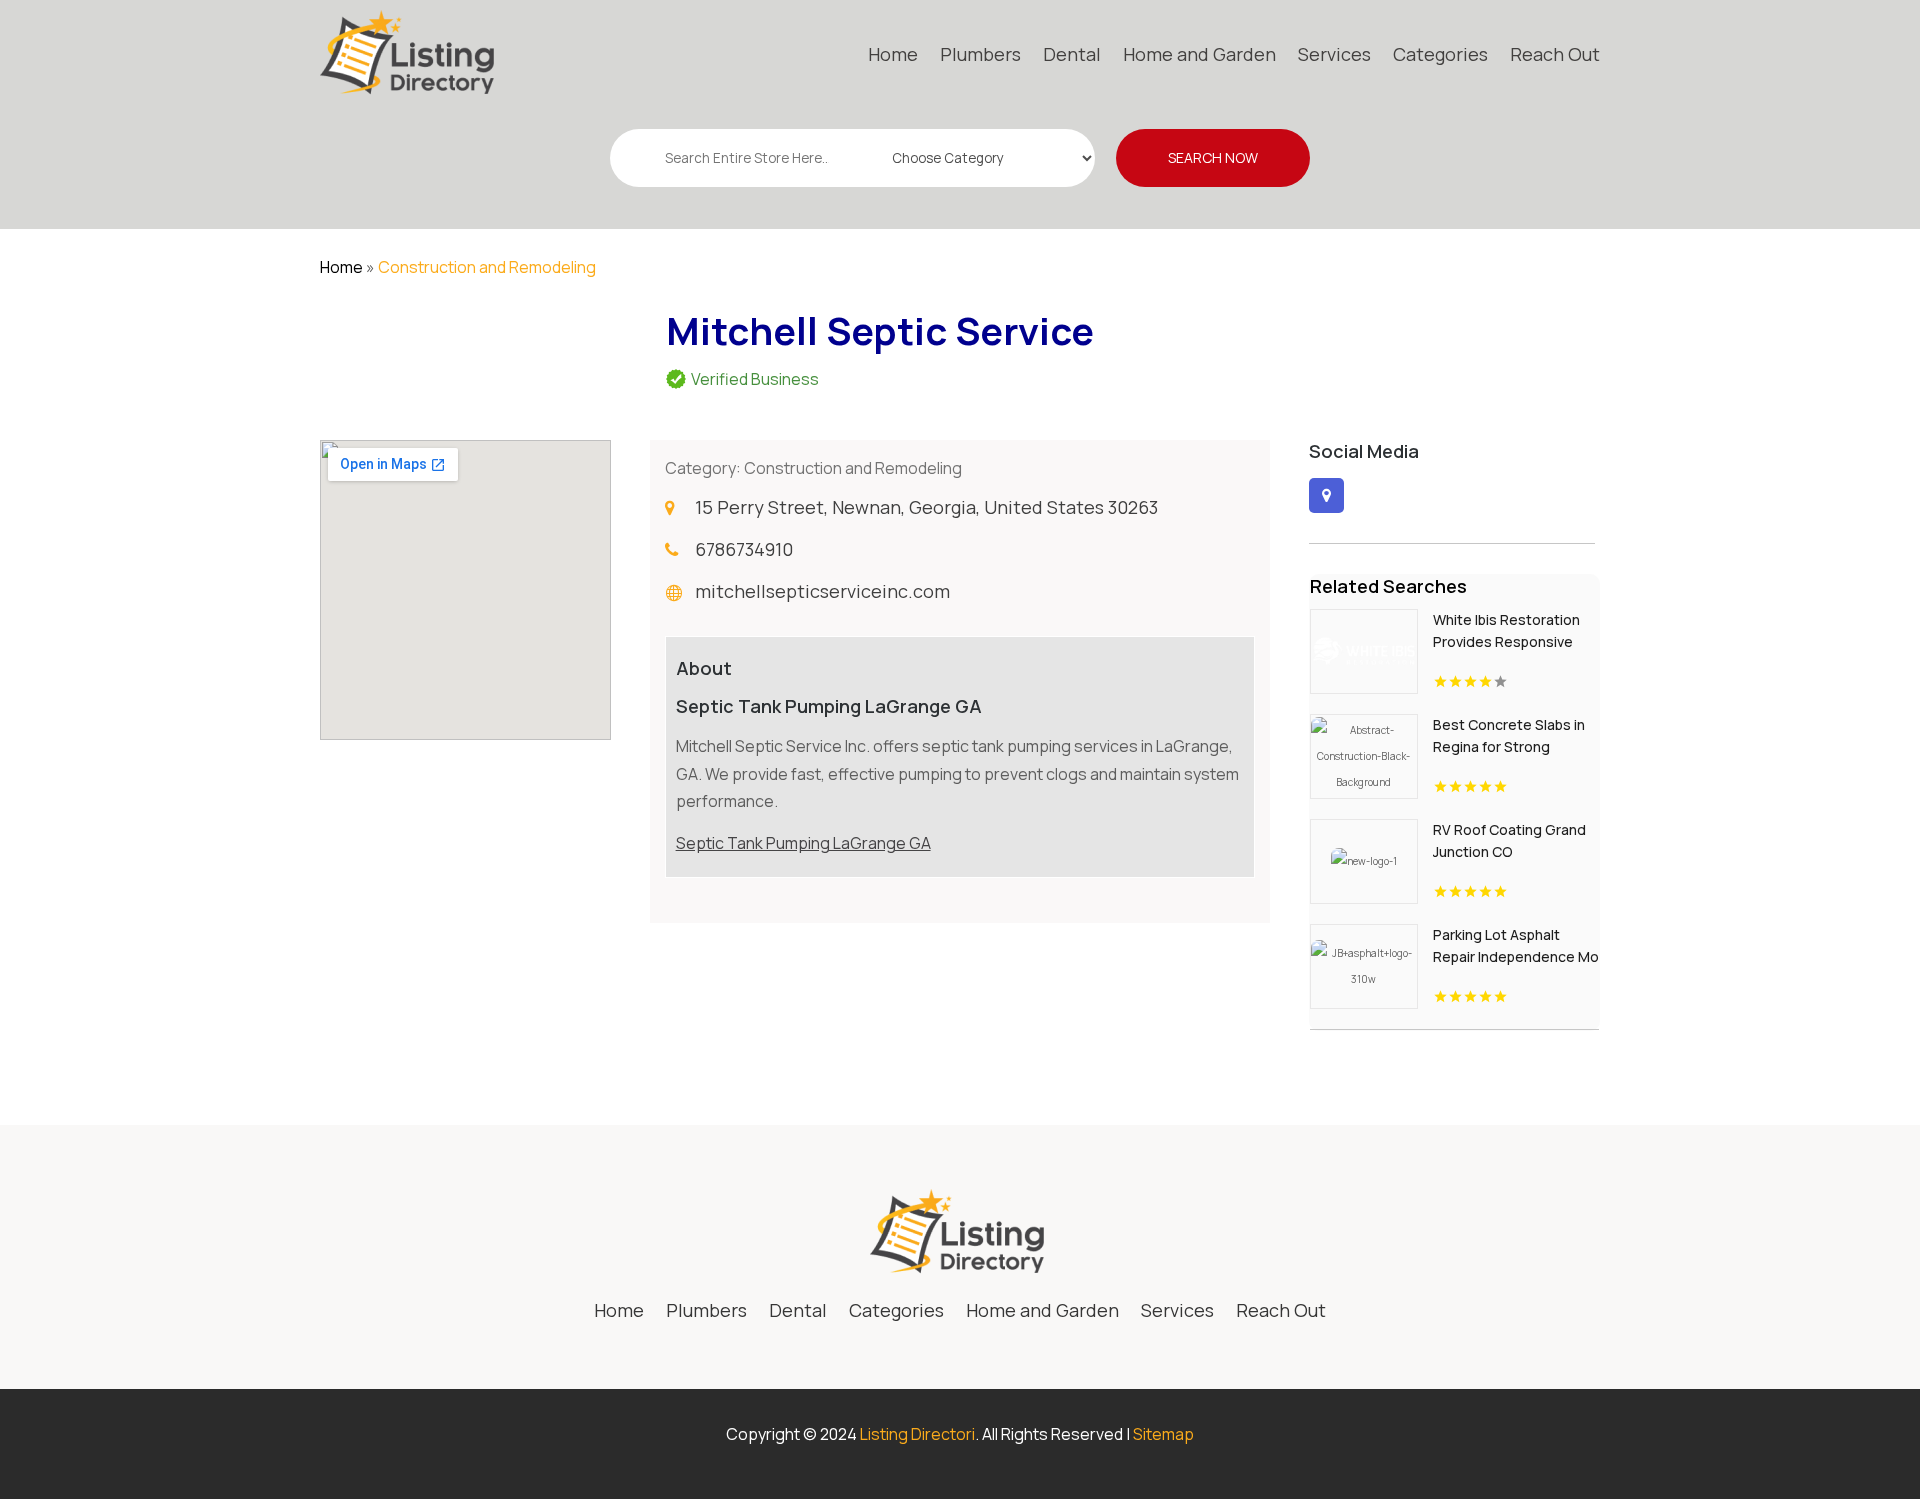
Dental (1072, 54)
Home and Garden (1199, 54)
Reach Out (1555, 54)
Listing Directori (917, 1434)
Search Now (1213, 157)
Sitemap (1163, 1434)
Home (893, 54)
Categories (1440, 54)
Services (1334, 54)
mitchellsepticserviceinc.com (822, 591)
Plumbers (980, 54)
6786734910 (744, 549)
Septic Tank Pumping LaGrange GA (803, 843)
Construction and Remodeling (487, 267)
